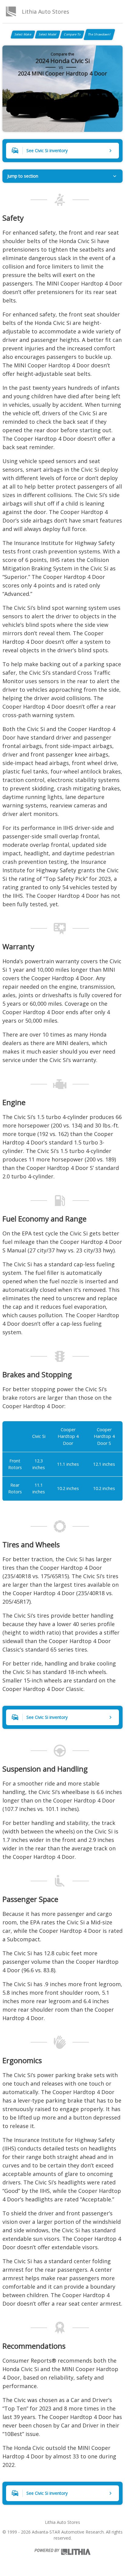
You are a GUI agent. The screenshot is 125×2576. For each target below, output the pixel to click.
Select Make (23, 34)
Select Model (48, 34)
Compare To (72, 34)
